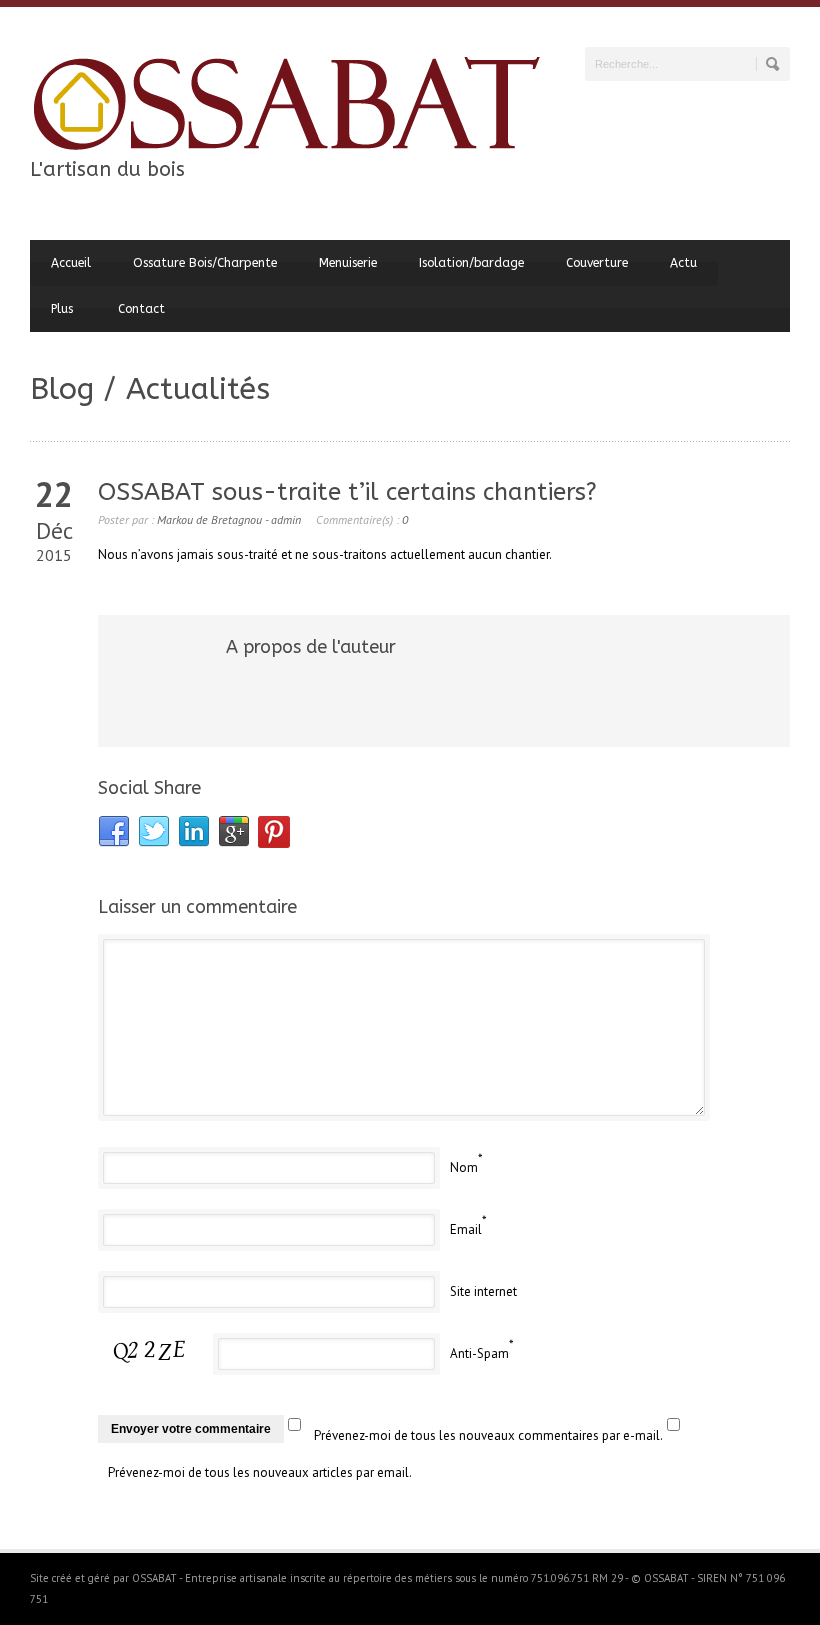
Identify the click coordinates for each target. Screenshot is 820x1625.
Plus (62, 309)
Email (466, 1229)
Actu (683, 263)
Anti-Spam (479, 1353)
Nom (464, 1167)
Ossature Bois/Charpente (205, 263)
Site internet (483, 1291)
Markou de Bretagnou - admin (229, 519)
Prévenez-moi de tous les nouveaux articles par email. (260, 1472)
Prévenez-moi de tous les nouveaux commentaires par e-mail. (488, 1435)
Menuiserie (348, 263)
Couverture (597, 263)
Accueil (71, 263)
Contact (141, 309)
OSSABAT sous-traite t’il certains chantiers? (347, 492)
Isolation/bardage (471, 263)
